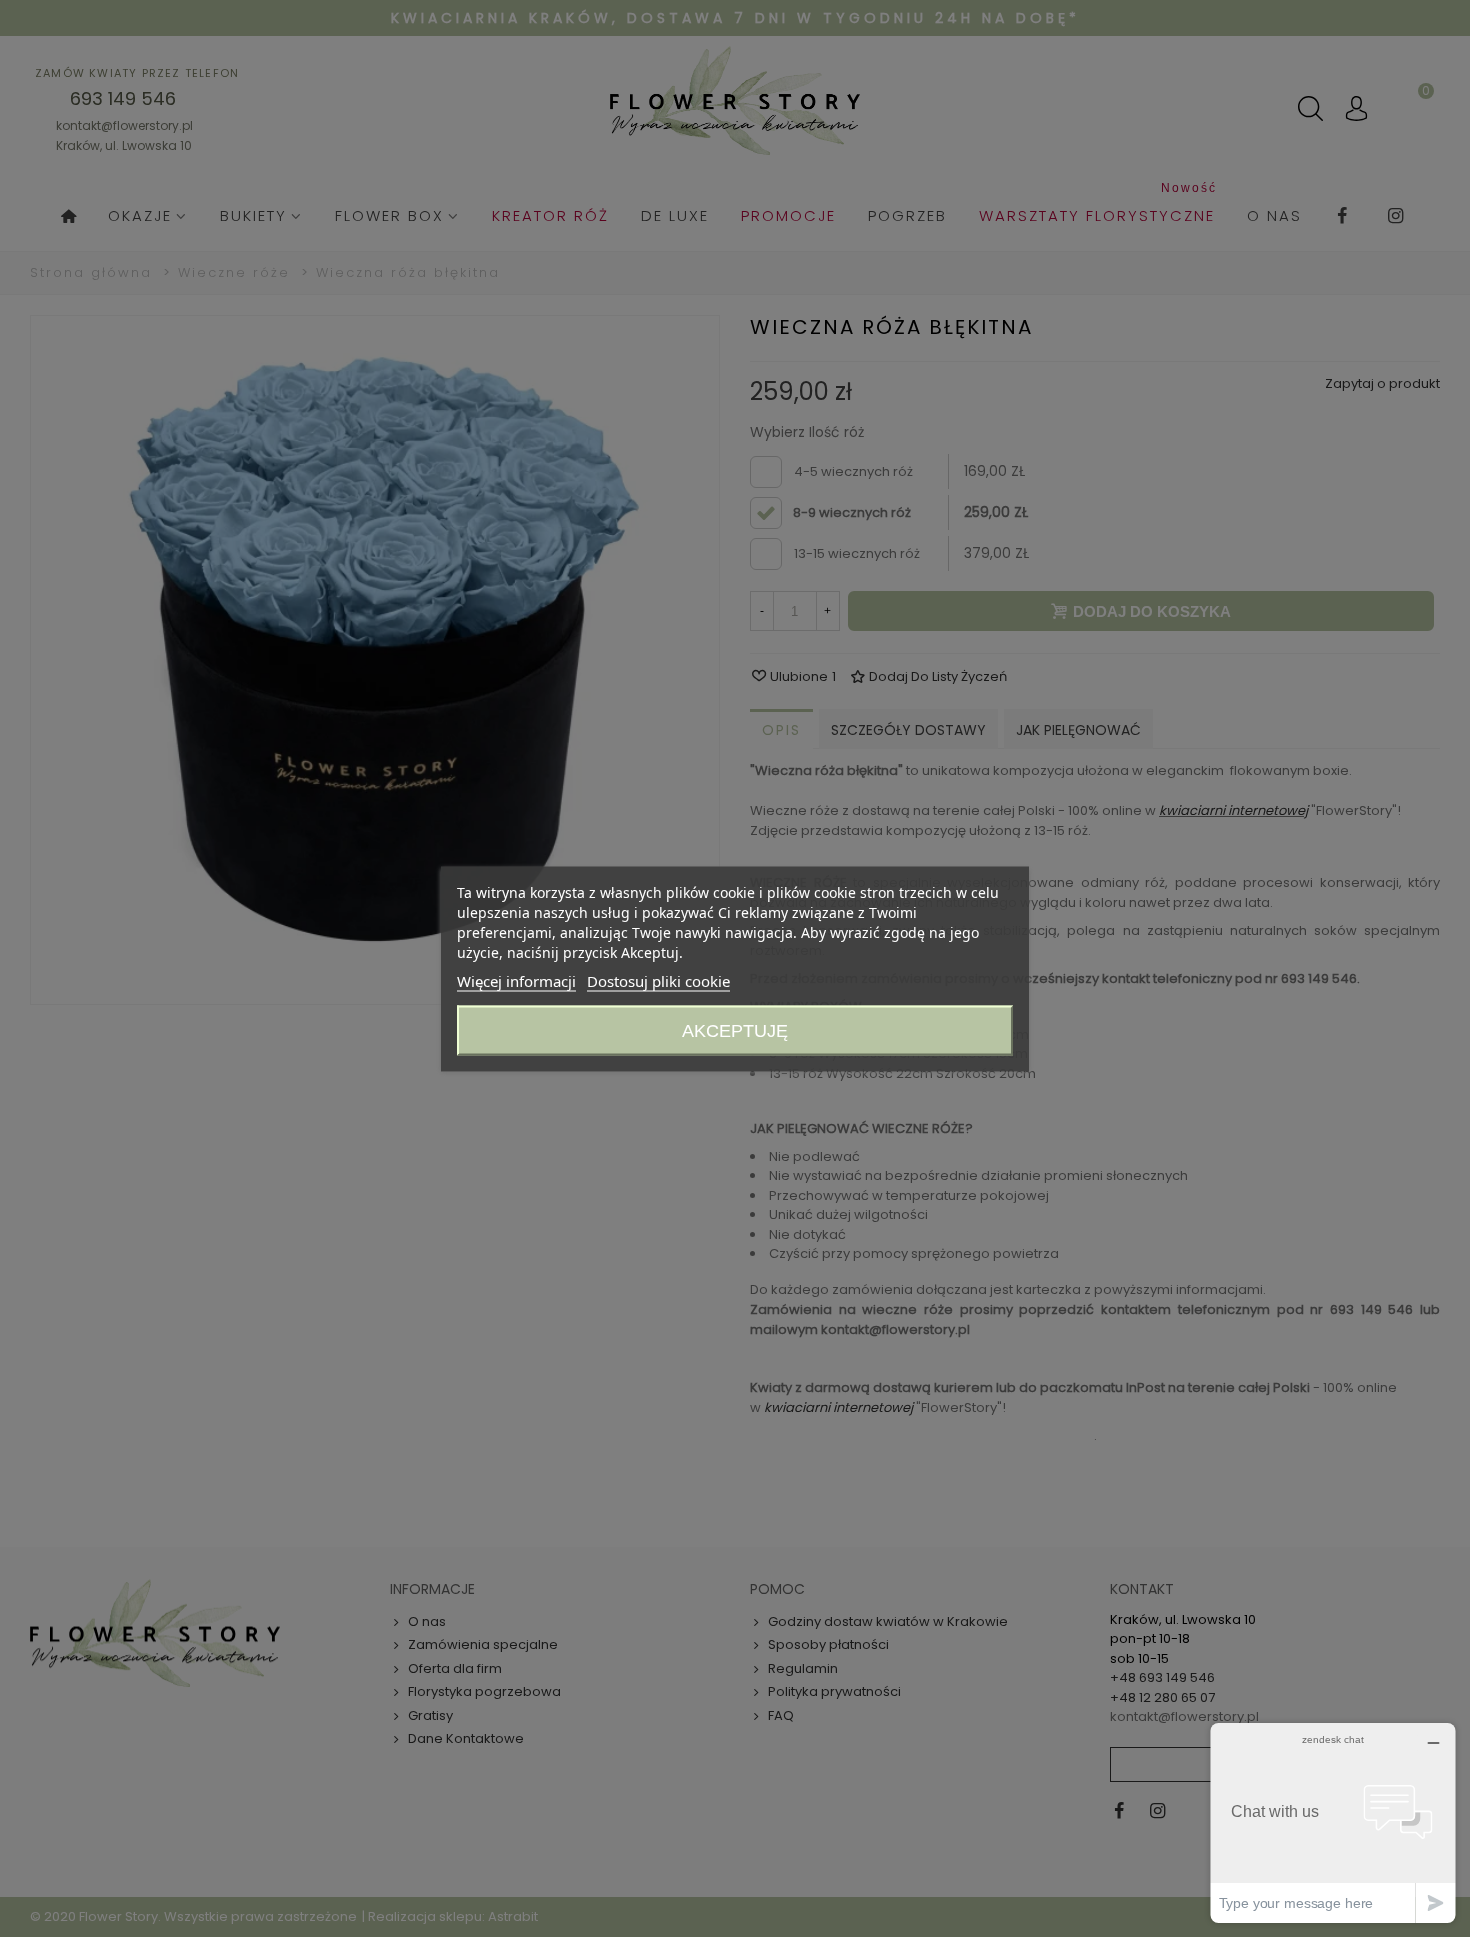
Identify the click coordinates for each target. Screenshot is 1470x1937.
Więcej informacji (516, 980)
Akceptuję (735, 1030)
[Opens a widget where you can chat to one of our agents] (1333, 1822)
